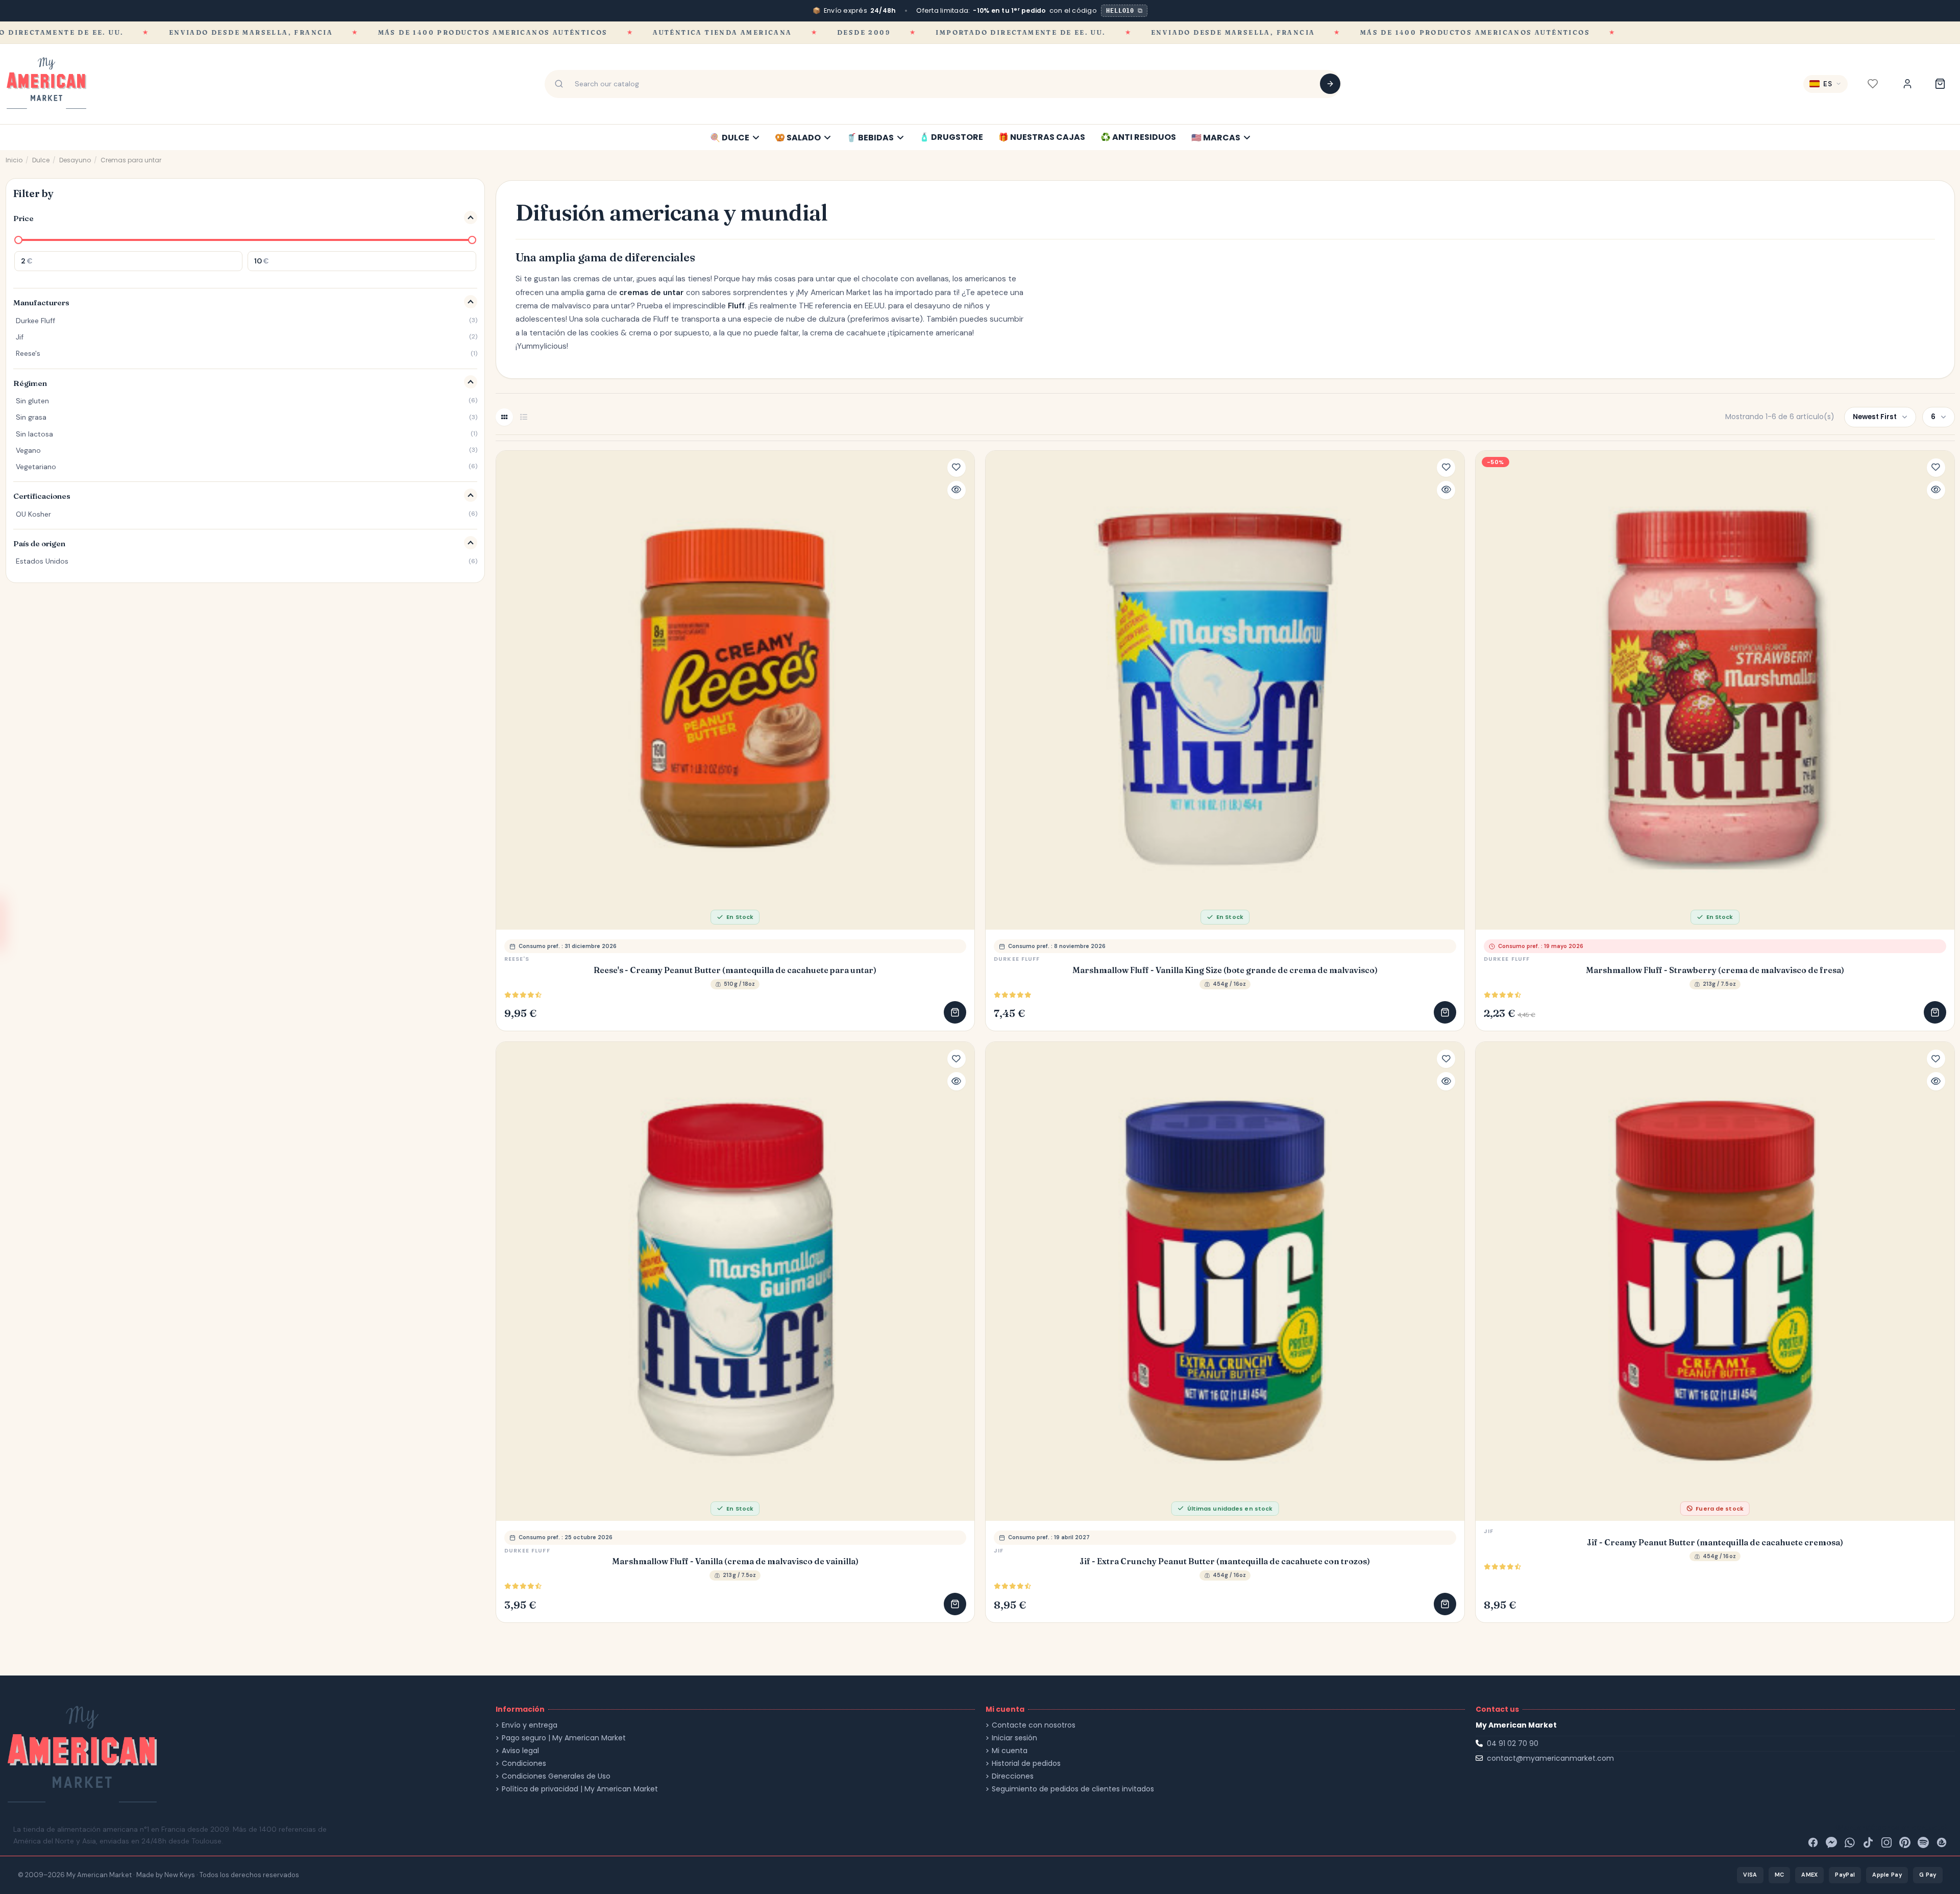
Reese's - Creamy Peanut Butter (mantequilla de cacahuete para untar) (735, 970)
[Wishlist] (1873, 84)
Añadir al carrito (955, 1012)
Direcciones (1013, 1776)
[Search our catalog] (1330, 84)
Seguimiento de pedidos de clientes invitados (1073, 1789)
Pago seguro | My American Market (564, 1738)
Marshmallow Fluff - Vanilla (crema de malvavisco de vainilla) (735, 1561)
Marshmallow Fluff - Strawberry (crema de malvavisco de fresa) (1715, 970)
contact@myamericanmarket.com (1550, 1758)
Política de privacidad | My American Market (580, 1789)
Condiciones (524, 1764)
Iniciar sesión (1014, 1738)
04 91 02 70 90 (1513, 1743)
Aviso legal (520, 1751)
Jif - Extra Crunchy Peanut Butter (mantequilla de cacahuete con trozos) (1225, 1561)
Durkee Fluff (1017, 959)
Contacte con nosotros (1034, 1725)
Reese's (517, 959)
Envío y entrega (530, 1725)
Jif (999, 1550)
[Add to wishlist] (957, 468)
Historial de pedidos (1026, 1764)
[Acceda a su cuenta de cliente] (1907, 84)
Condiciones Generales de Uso (556, 1776)
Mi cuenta (1010, 1751)
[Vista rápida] (957, 490)
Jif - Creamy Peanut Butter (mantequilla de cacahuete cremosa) (1715, 1543)
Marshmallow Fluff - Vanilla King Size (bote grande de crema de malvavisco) (1225, 970)
